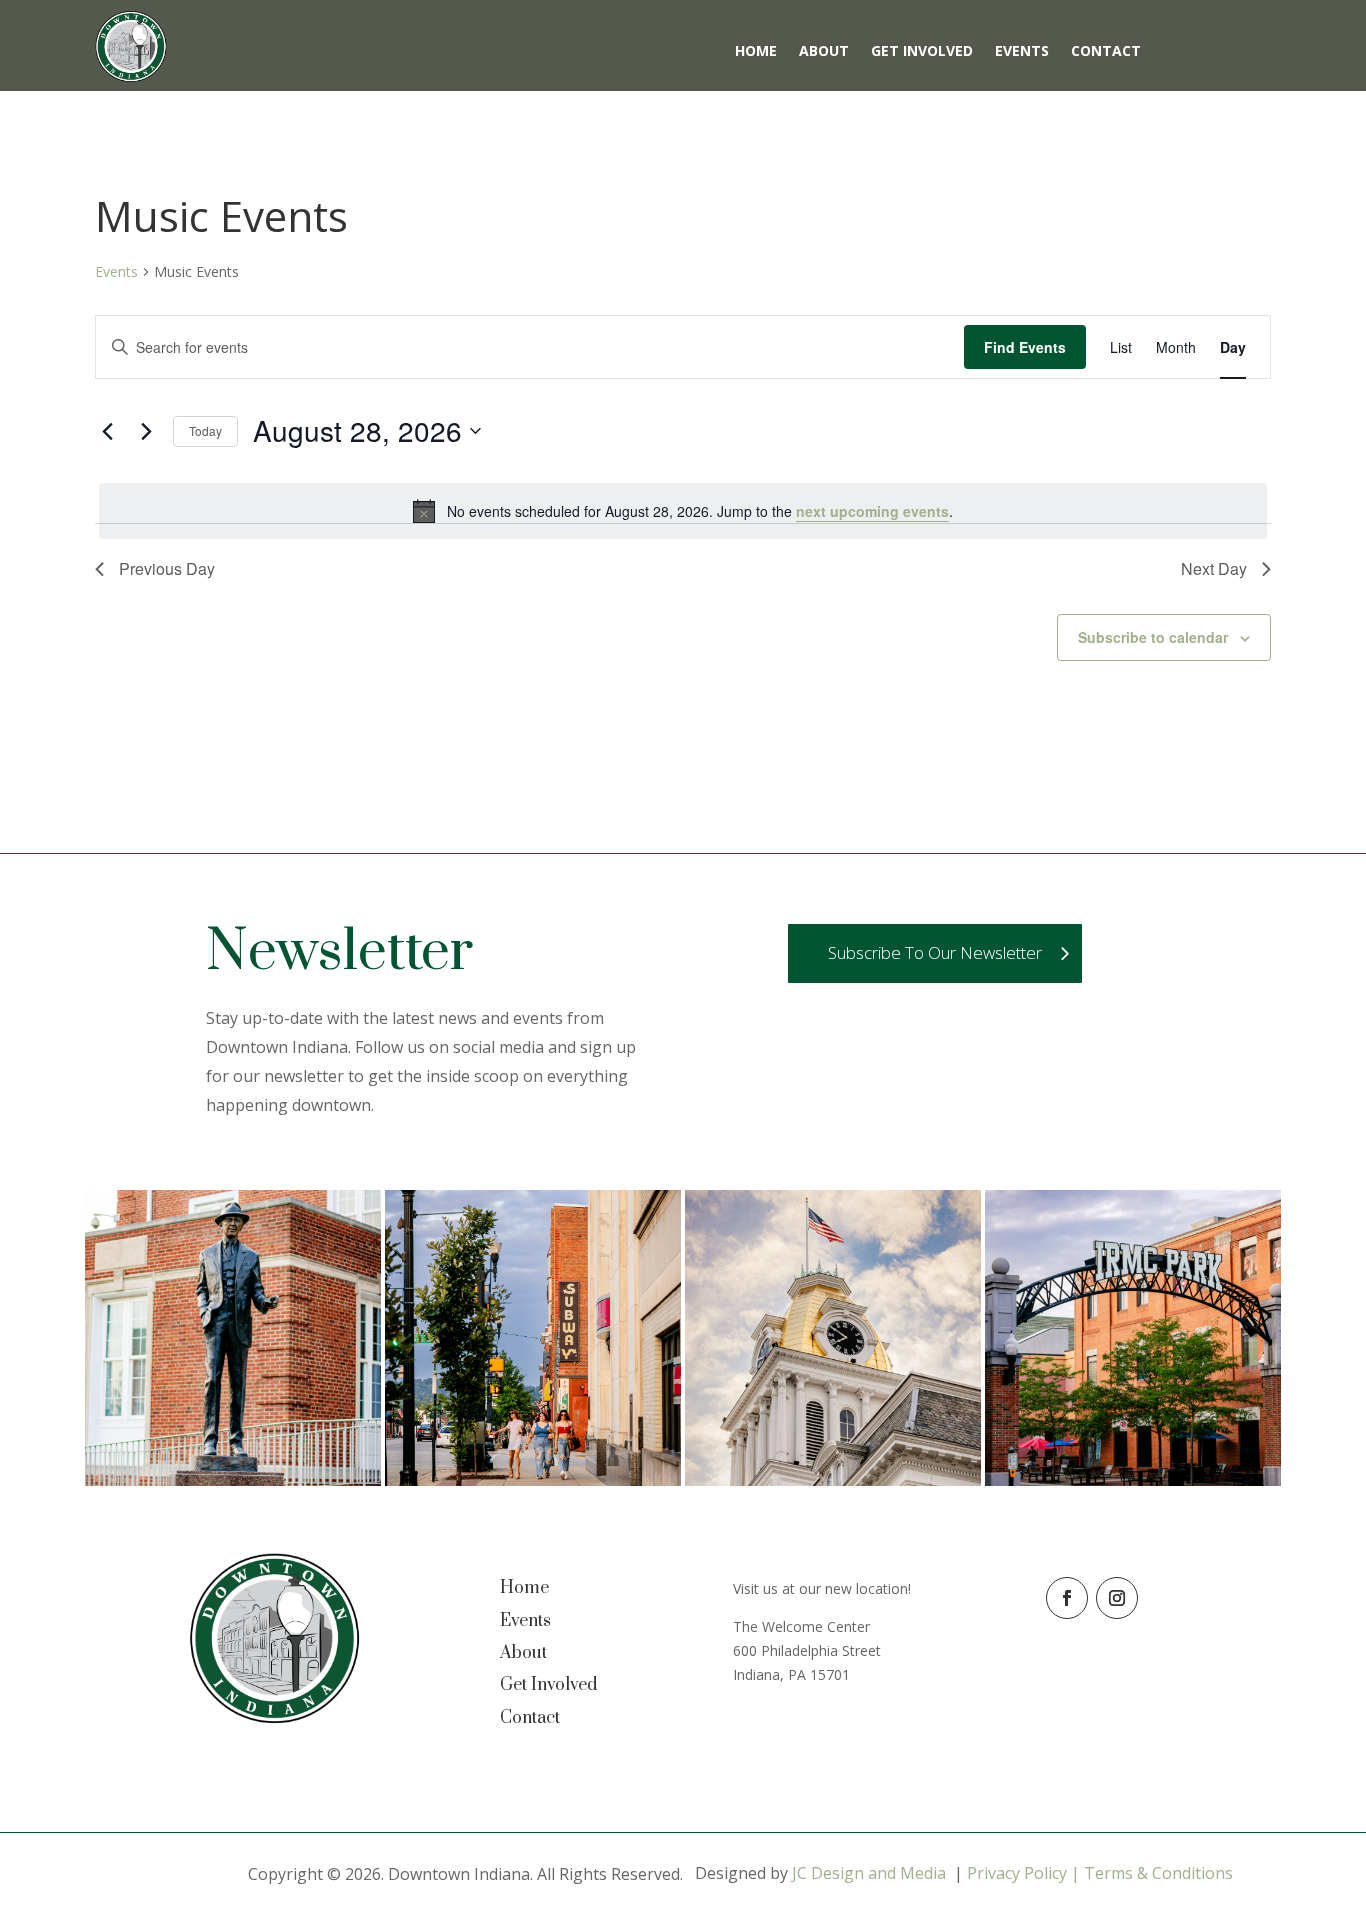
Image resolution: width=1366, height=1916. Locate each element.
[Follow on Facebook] (1067, 1598)
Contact (1106, 52)
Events (1022, 52)
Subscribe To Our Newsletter (935, 952)
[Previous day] (107, 431)
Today (205, 430)
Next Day (1214, 568)
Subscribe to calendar (1153, 637)
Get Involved (922, 52)
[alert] (683, 511)
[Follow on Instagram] (1117, 1598)
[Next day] (146, 431)
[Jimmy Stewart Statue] (233, 1480)
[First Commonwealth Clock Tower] (833, 1480)
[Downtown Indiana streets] (533, 1480)
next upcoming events (872, 511)
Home (756, 52)
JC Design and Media (869, 1873)
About (824, 52)
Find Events (1025, 347)
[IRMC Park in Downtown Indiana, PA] (1133, 1480)
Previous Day (167, 568)
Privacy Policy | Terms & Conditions (1100, 1873)
